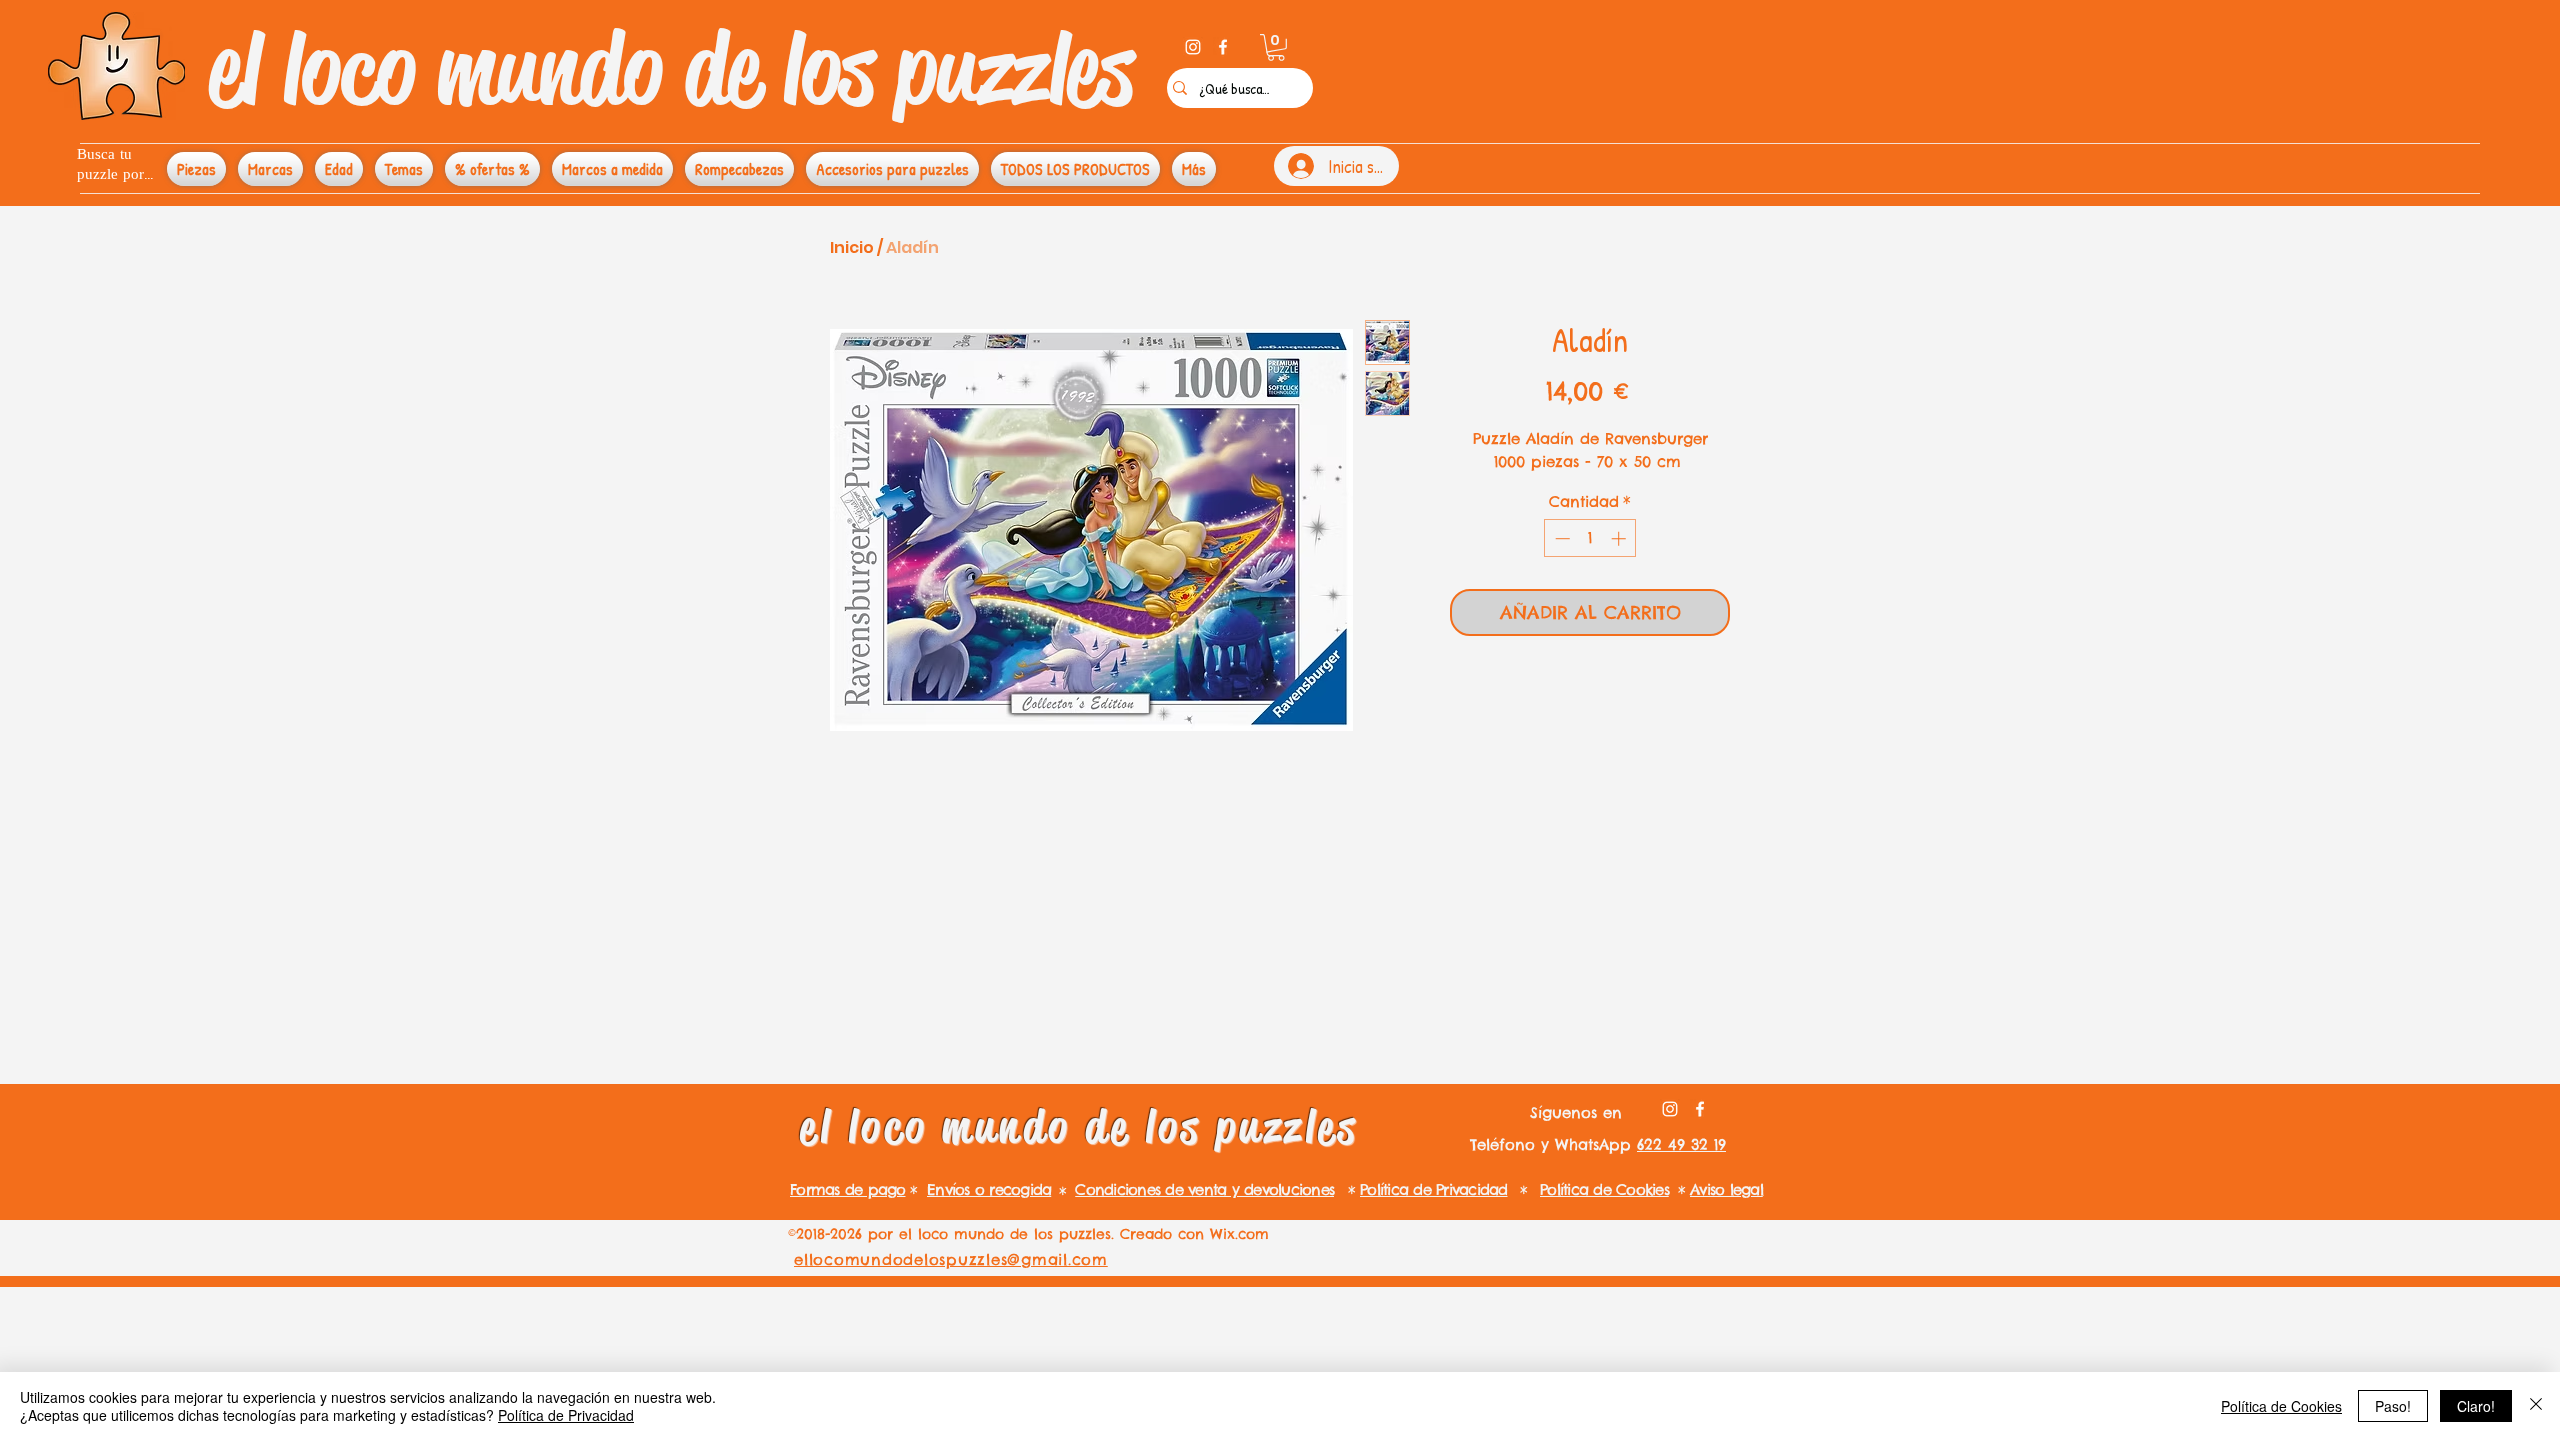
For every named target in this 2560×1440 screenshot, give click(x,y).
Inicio (852, 247)
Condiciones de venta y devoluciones (1204, 1189)
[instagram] (1193, 47)
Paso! (2393, 1406)
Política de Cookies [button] (2281, 1406)
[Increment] (1620, 538)
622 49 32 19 (1681, 1144)
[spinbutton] (1590, 538)
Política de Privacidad (566, 1415)
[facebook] (1223, 47)
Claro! (2476, 1406)
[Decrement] (1560, 538)
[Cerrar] (2536, 1406)
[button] (1276, 47)
